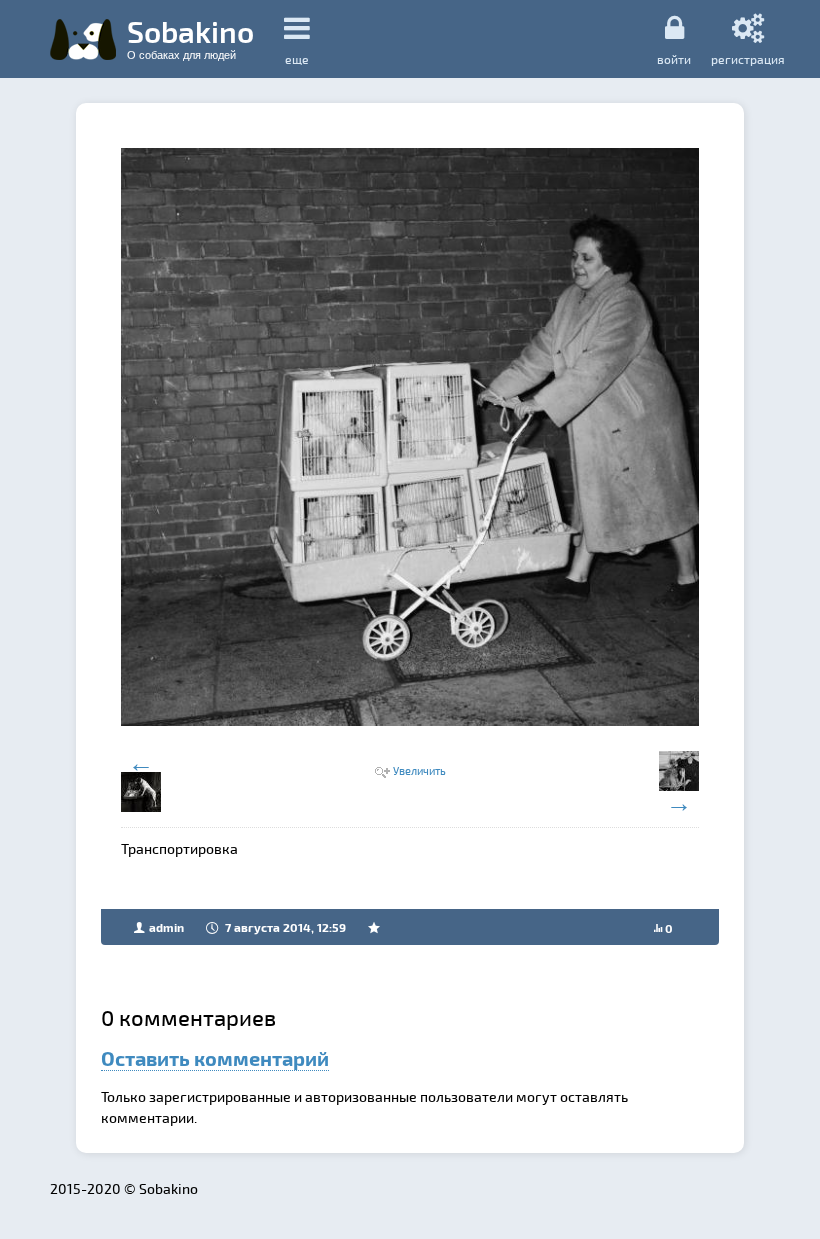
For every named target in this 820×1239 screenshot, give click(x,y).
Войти (674, 58)
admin (166, 927)
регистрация (748, 58)
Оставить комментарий (215, 1058)
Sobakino (190, 37)
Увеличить (419, 770)
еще (297, 59)
